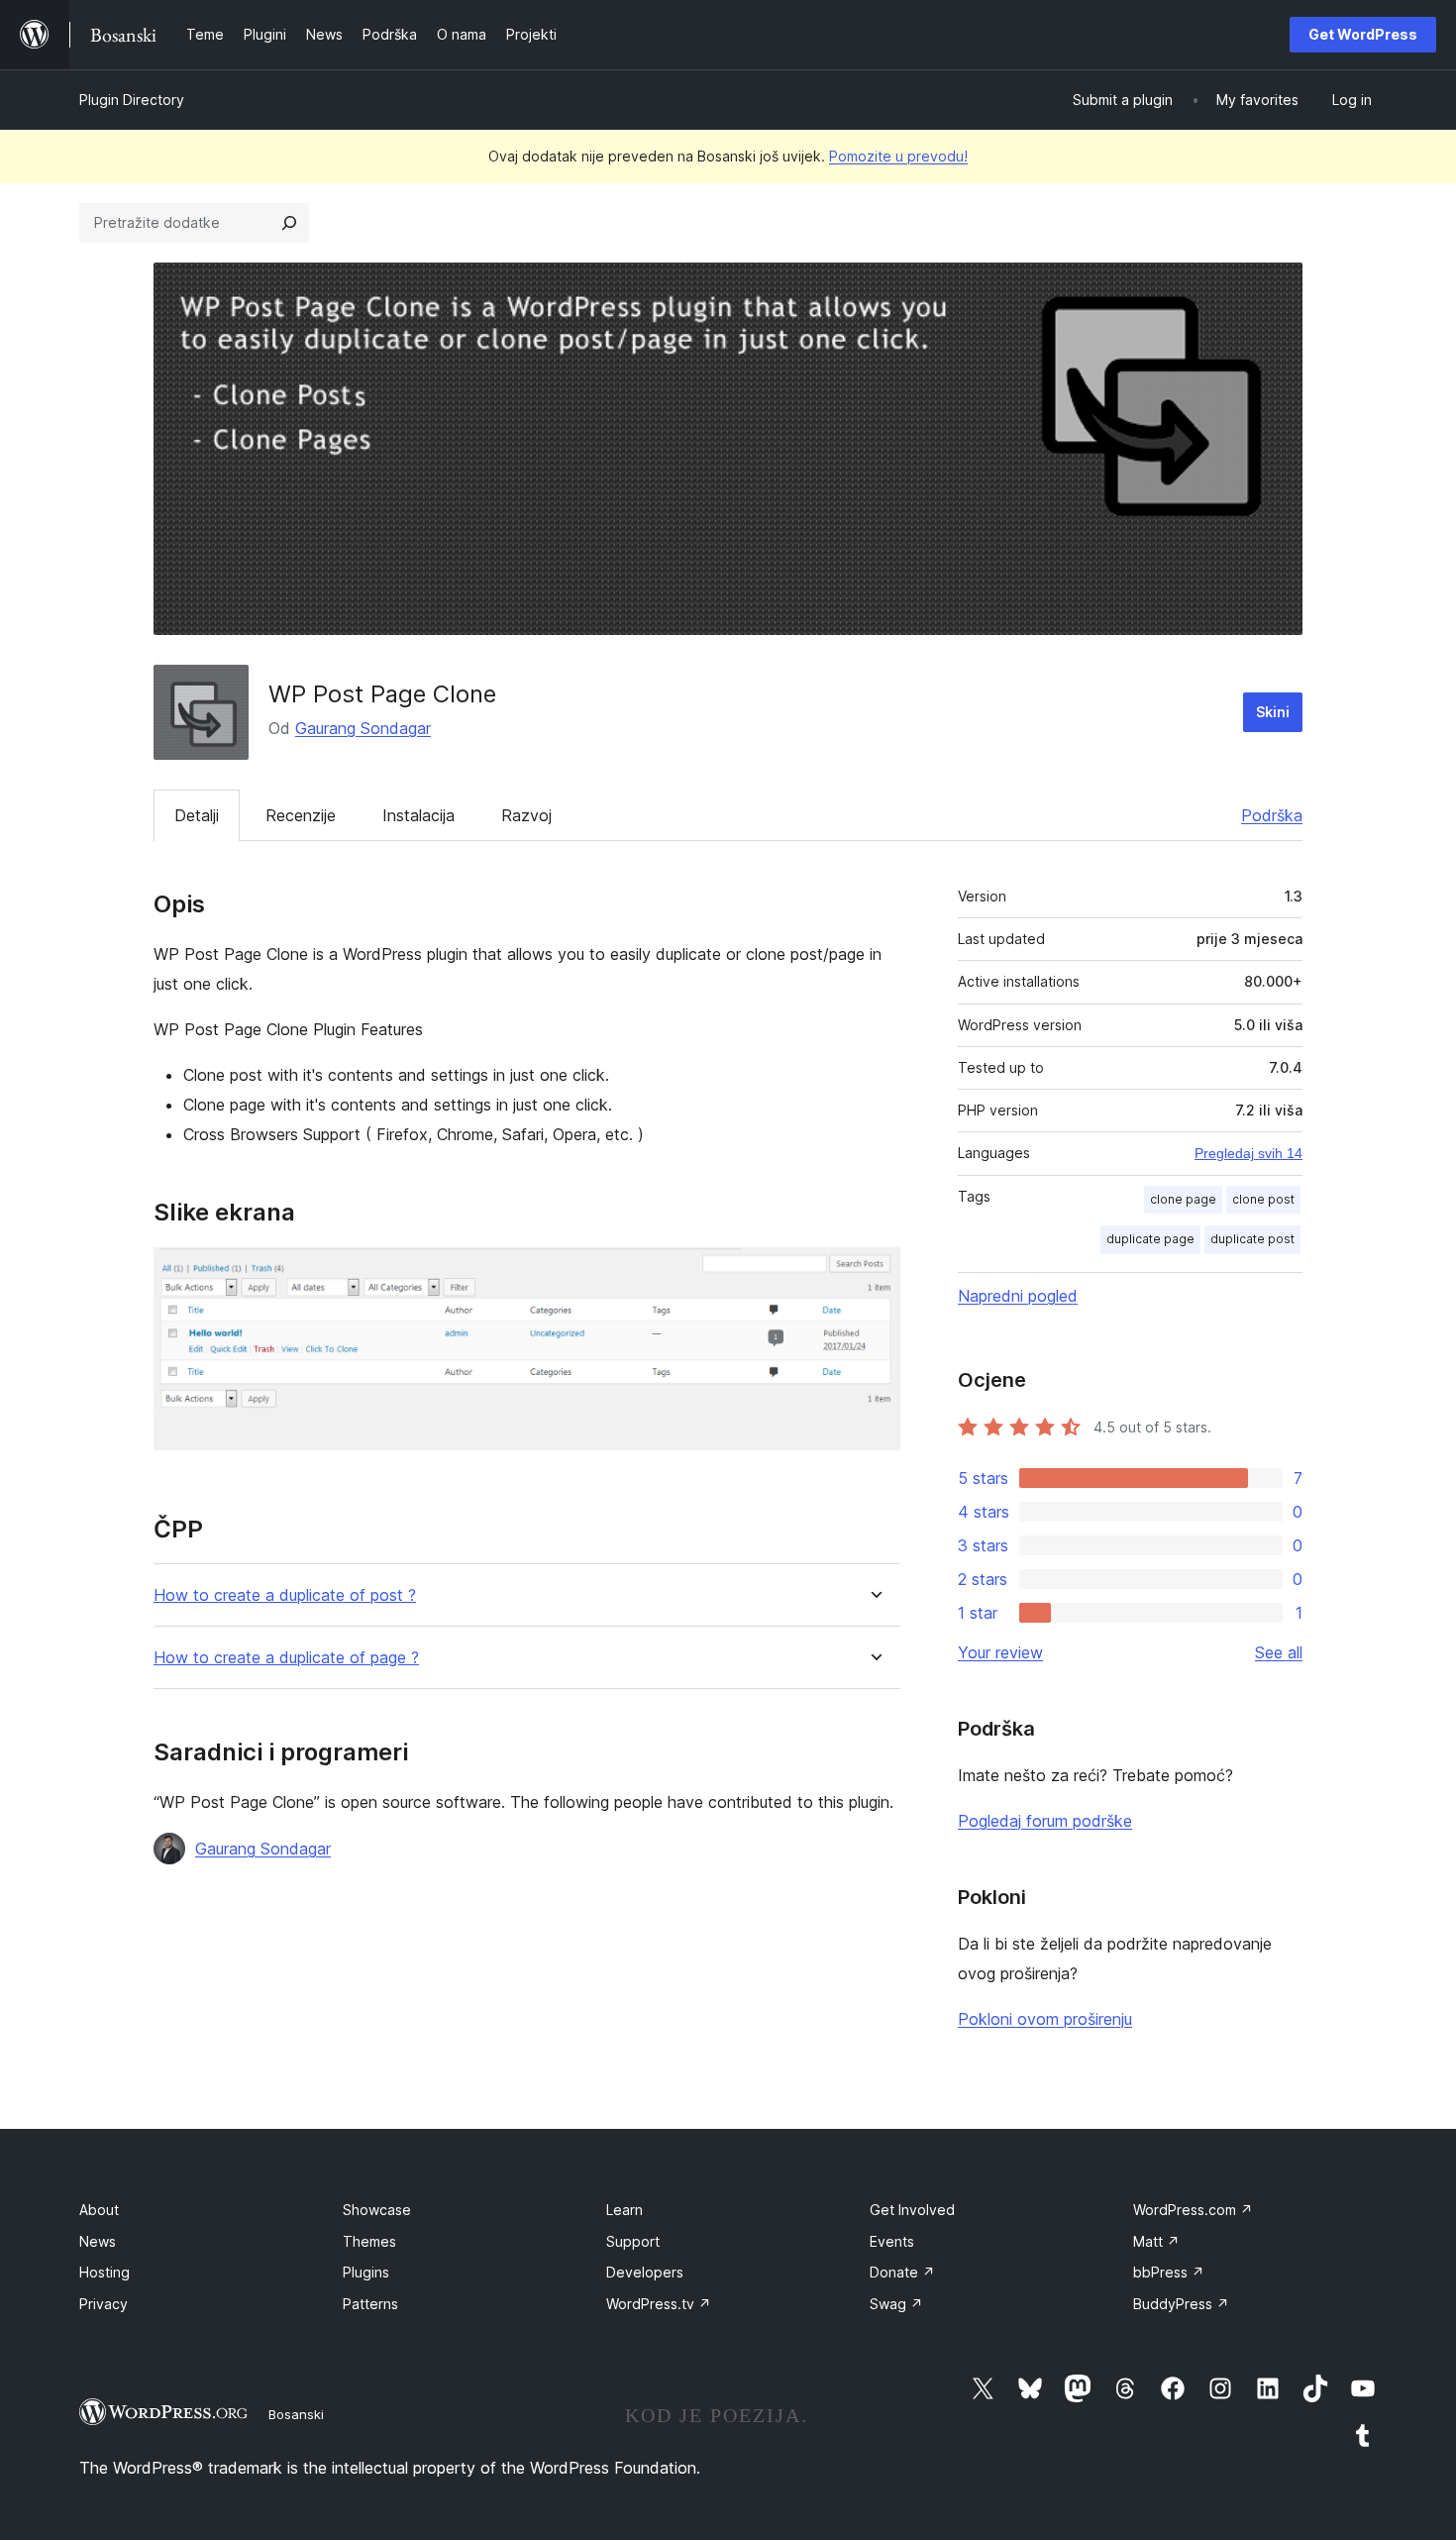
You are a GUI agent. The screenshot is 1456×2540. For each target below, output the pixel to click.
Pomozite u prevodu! (898, 156)
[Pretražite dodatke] (289, 223)
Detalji (197, 815)
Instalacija (418, 815)
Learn (624, 2210)
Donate (902, 2272)
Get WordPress (1363, 34)
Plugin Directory (132, 100)
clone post (1263, 1199)
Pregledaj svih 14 (1248, 1153)
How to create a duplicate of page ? (286, 1658)
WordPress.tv (659, 2304)
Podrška (1272, 815)
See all (1279, 1652)
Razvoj (526, 815)
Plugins (366, 2272)
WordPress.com (1193, 2210)
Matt (1156, 2241)
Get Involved (912, 2210)
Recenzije (301, 815)
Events (892, 2241)
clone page (1183, 1199)
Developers (645, 2272)
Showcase (377, 2210)
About (99, 2210)
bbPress (1169, 2272)
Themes (369, 2241)
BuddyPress (1181, 2304)
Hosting (104, 2272)
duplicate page (1150, 1239)
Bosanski (296, 2414)
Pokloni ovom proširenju (1045, 2019)
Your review (1000, 1652)
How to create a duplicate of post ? (285, 1595)
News (98, 2241)
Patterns (370, 2304)
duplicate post (1252, 1239)
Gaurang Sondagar (363, 728)
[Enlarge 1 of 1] (874, 1274)
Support (633, 2241)
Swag (896, 2304)
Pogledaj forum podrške (1045, 1821)
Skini (1273, 712)
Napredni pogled (1018, 1296)
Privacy (104, 2304)
